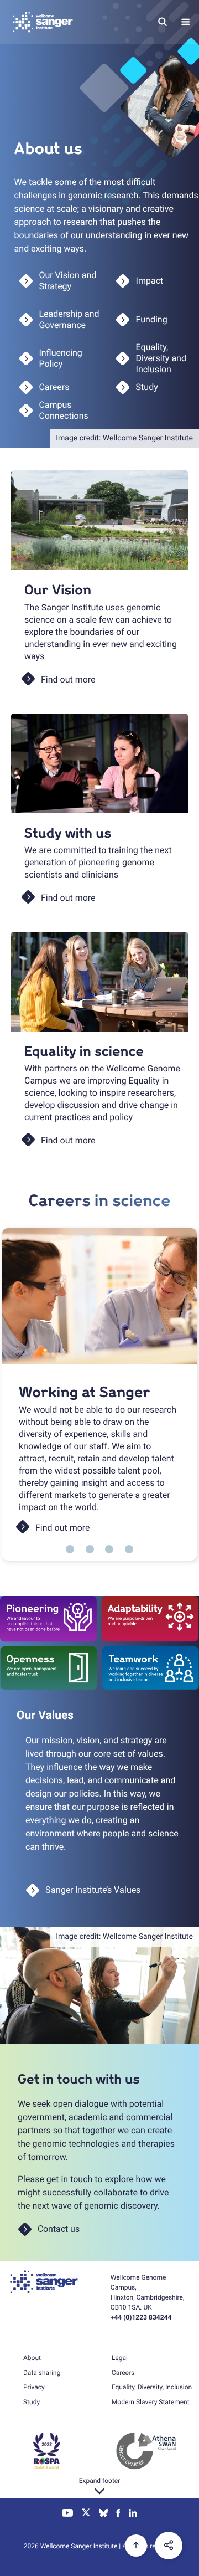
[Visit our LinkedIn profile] (133, 2514)
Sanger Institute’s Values (93, 1890)
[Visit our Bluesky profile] (103, 2514)
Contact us (59, 2229)
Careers (123, 2373)
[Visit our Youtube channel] (68, 2514)
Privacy (34, 2387)
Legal (120, 2358)
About (32, 2358)
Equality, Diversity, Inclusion (152, 2387)
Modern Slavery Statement (151, 2402)
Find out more (63, 1528)
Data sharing (42, 2373)
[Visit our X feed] (86, 2514)
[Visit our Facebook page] (119, 2514)
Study (32, 2402)
